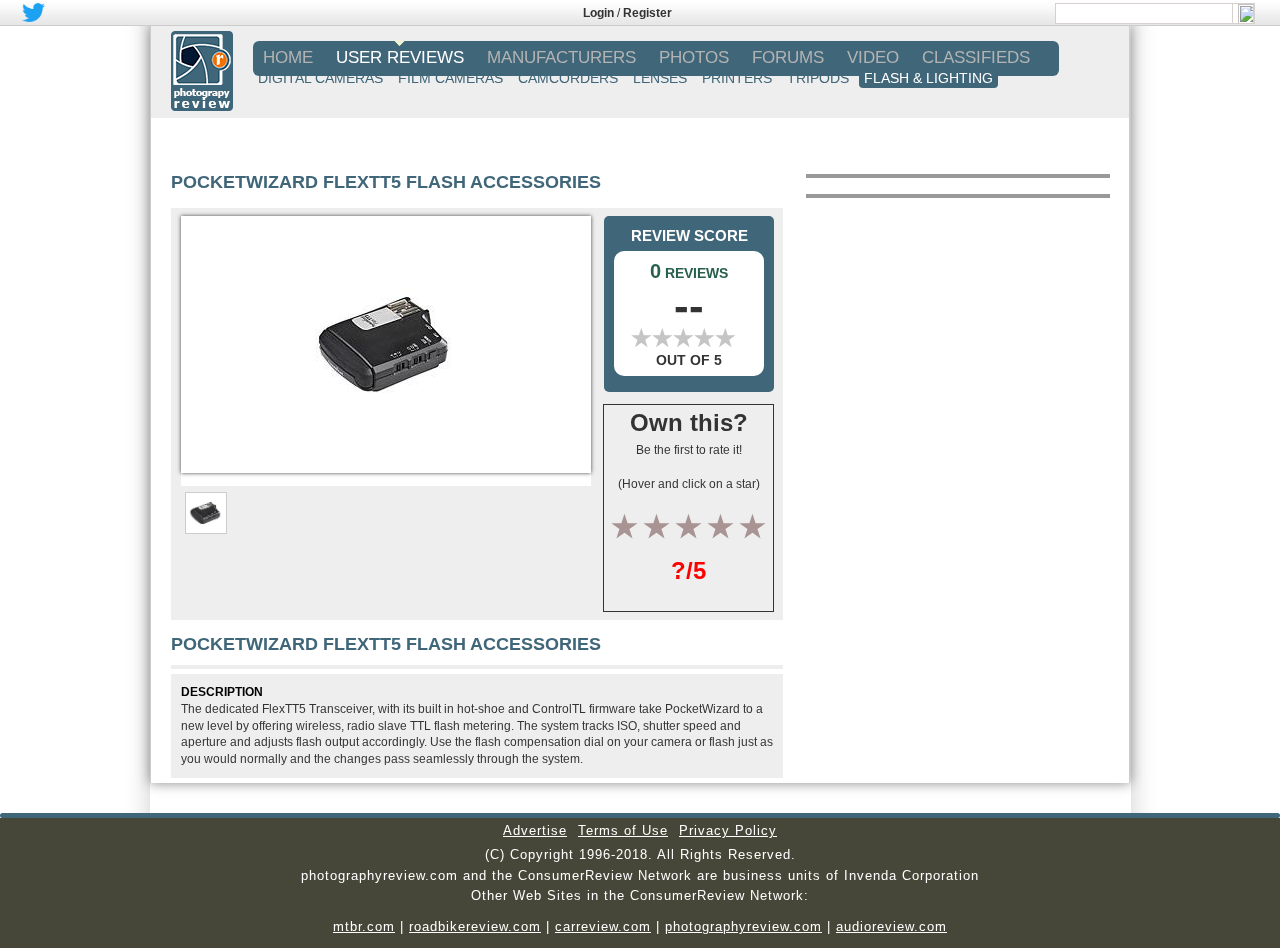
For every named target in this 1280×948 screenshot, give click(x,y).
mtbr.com (364, 926)
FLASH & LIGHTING (928, 78)
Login (598, 13)
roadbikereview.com (475, 926)
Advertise (535, 830)
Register (647, 13)
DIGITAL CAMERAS (320, 78)
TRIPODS (818, 78)
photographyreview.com (743, 926)
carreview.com (603, 926)
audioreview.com (891, 926)
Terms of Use (623, 830)
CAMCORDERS (568, 78)
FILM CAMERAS (450, 78)
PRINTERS (737, 78)
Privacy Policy (728, 830)
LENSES (660, 78)
